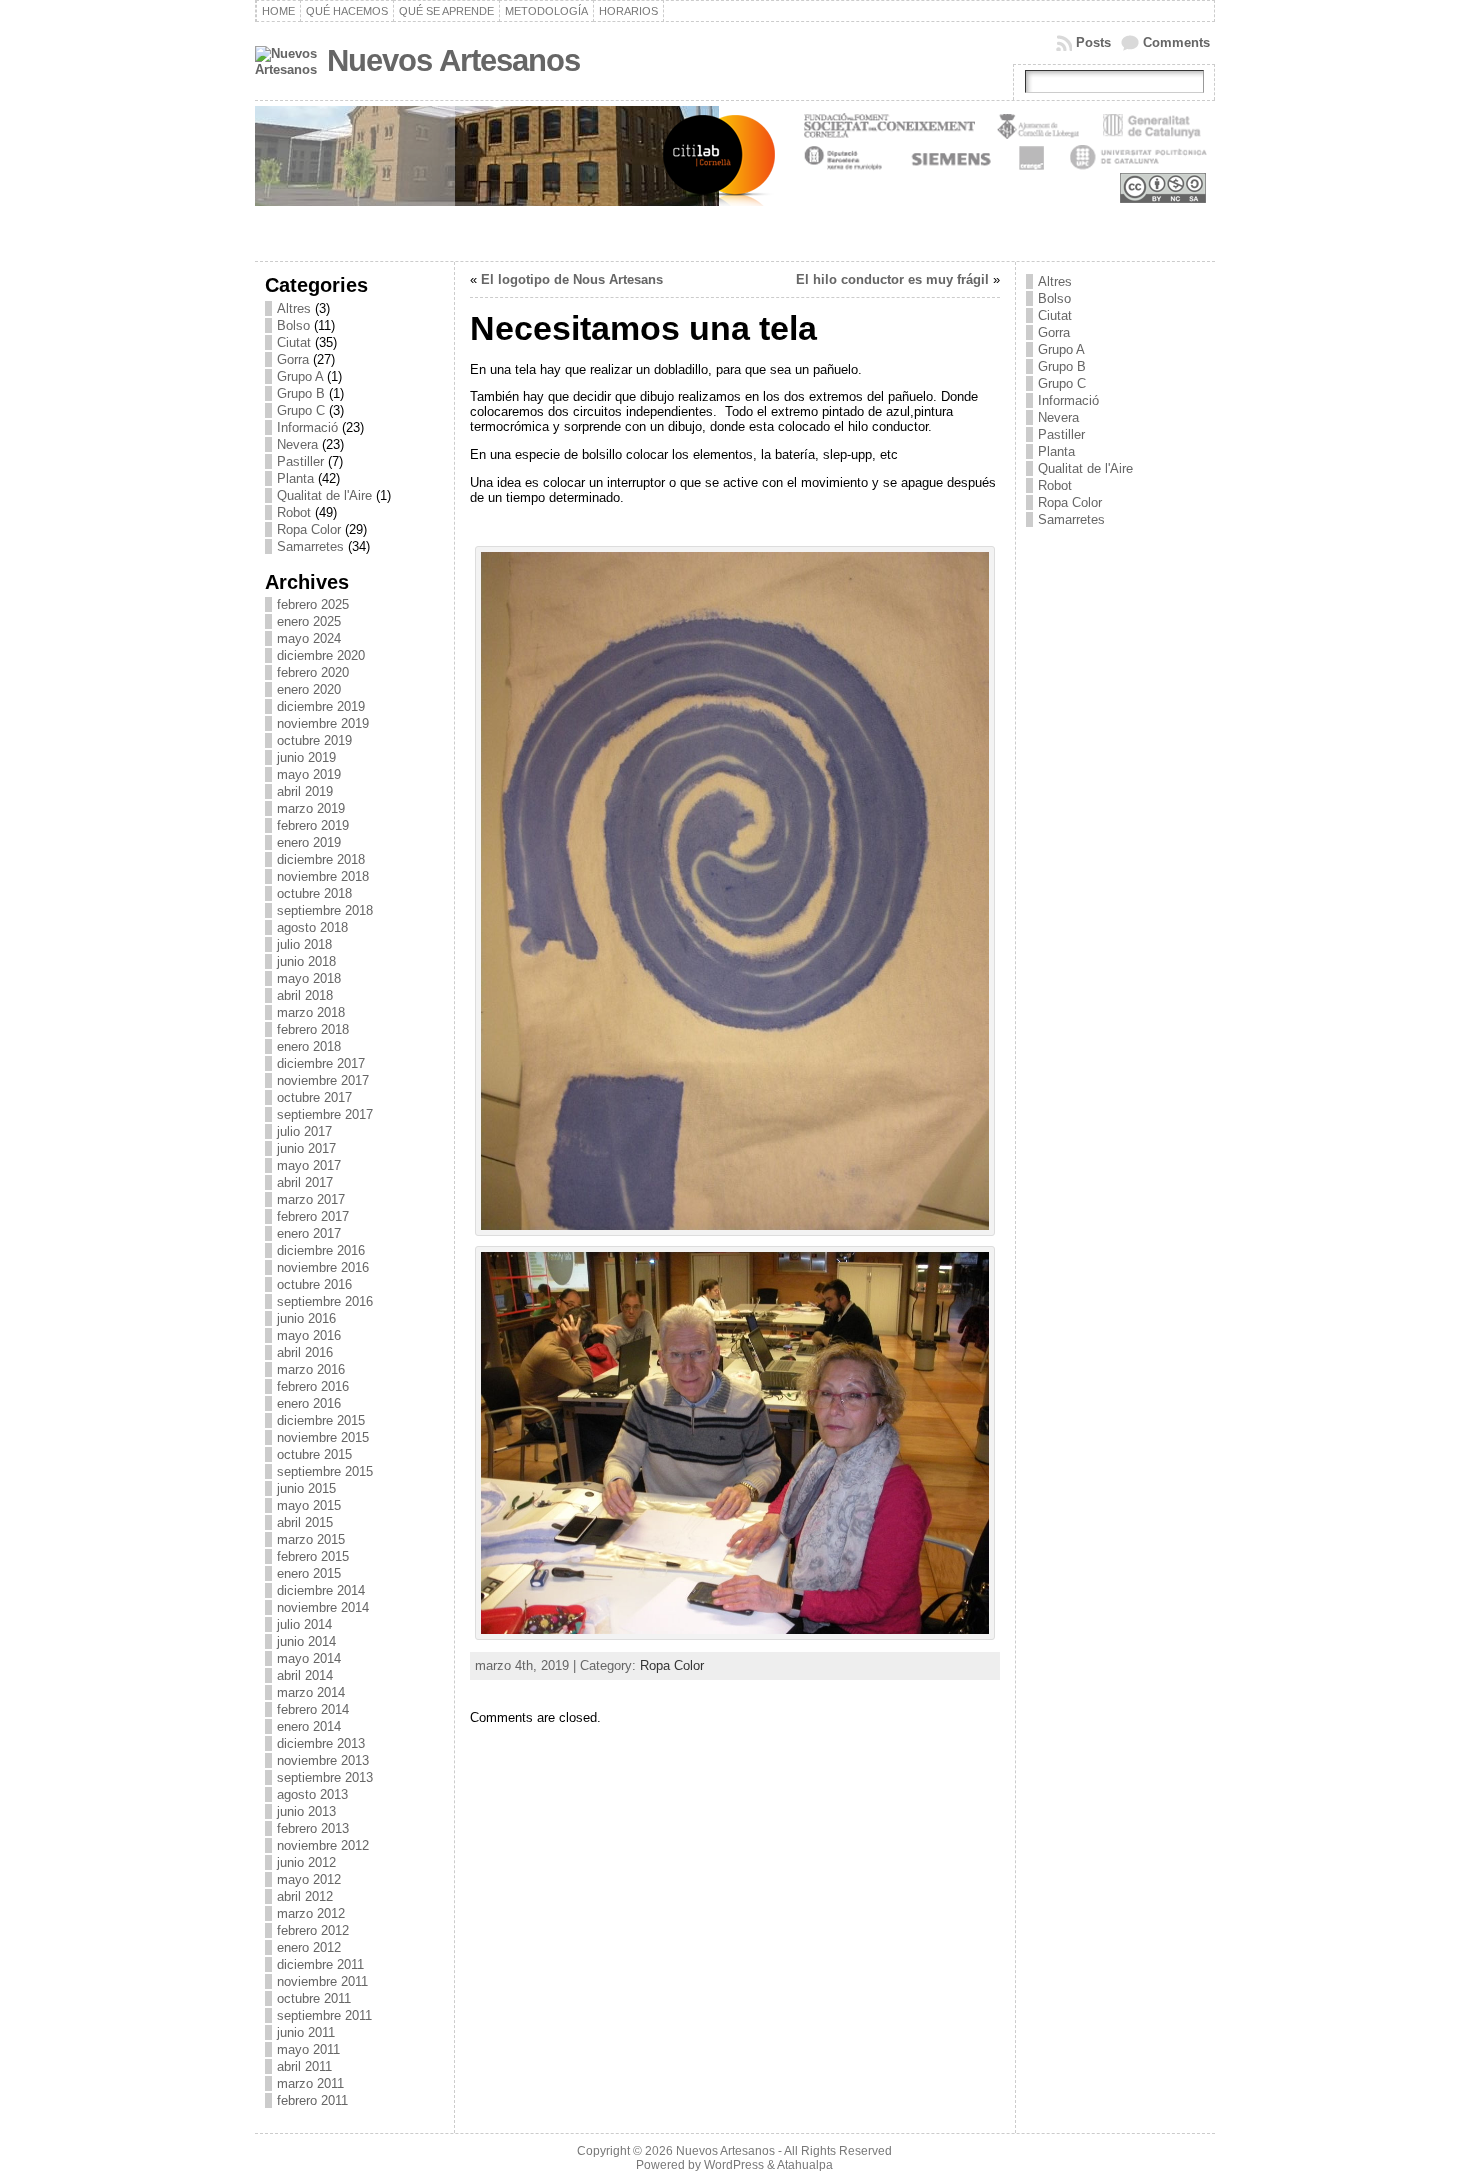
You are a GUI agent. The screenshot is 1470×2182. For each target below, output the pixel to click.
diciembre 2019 (321, 706)
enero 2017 (309, 1233)
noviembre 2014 (323, 1607)
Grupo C (301, 410)
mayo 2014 (309, 1658)
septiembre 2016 (325, 1301)
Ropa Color (309, 529)
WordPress (734, 2165)
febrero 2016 (313, 1386)
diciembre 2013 (321, 1743)
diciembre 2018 (321, 859)
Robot (294, 512)
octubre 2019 (314, 740)
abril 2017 (305, 1182)
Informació (307, 427)
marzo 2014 (311, 1692)
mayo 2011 (308, 2049)
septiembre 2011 (324, 2015)
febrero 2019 (313, 825)
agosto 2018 (312, 927)
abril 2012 (305, 1896)
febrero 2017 (313, 1216)
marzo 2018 (311, 1012)
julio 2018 (304, 944)
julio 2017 (304, 1131)
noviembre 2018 (323, 876)
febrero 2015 (313, 1556)
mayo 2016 (309, 1335)
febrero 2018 (313, 1029)
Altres (294, 308)
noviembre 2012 (323, 1845)
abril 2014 (305, 1675)
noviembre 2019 (323, 723)
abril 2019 (305, 791)
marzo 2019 (311, 808)
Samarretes (310, 546)
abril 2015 (305, 1522)
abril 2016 (305, 1352)
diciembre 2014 (321, 1590)
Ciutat (294, 342)
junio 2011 (306, 2032)
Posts (1093, 42)
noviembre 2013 (323, 1760)
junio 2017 (306, 1148)
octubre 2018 (314, 893)
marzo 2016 (311, 1369)
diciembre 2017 (321, 1063)
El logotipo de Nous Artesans (572, 279)
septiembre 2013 (325, 1777)
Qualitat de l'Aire (324, 495)
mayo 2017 (309, 1165)
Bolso (293, 325)
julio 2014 (304, 1624)
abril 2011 (304, 2066)
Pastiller (300, 461)
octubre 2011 (314, 1998)
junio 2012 (306, 1862)
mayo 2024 (309, 638)
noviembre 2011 (322, 1981)
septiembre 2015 (325, 1471)
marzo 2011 (310, 2083)
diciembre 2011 (320, 1964)
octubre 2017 (314, 1097)
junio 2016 (306, 1318)
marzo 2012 (311, 1913)
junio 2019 (306, 757)
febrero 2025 (313, 604)
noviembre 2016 (323, 1267)
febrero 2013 (313, 1828)
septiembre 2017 (325, 1114)
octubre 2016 (314, 1284)
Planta (295, 478)
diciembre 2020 (321, 655)
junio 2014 (306, 1641)
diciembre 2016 (321, 1250)
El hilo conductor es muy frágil (892, 279)
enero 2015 (309, 1573)
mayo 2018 (309, 978)
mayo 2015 (309, 1505)
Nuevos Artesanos (453, 60)
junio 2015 (306, 1488)
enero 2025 (309, 621)
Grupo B (301, 393)
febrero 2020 (313, 672)
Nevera (297, 444)
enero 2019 (309, 842)
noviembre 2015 (323, 1437)
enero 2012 (309, 1947)
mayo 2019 (309, 774)
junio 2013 (306, 1811)
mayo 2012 (309, 1879)
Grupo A (300, 376)
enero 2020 (309, 689)
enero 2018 (309, 1046)
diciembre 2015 (321, 1420)
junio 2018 (306, 961)
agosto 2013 (312, 1794)
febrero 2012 (313, 1930)
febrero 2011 (312, 2100)
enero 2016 (309, 1403)
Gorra (293, 359)
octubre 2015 (314, 1454)
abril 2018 (305, 995)
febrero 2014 (313, 1709)
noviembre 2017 (323, 1080)
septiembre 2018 (325, 910)
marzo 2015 (311, 1539)
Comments (1176, 42)
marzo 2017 (311, 1199)
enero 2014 (309, 1726)
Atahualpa (805, 2165)
